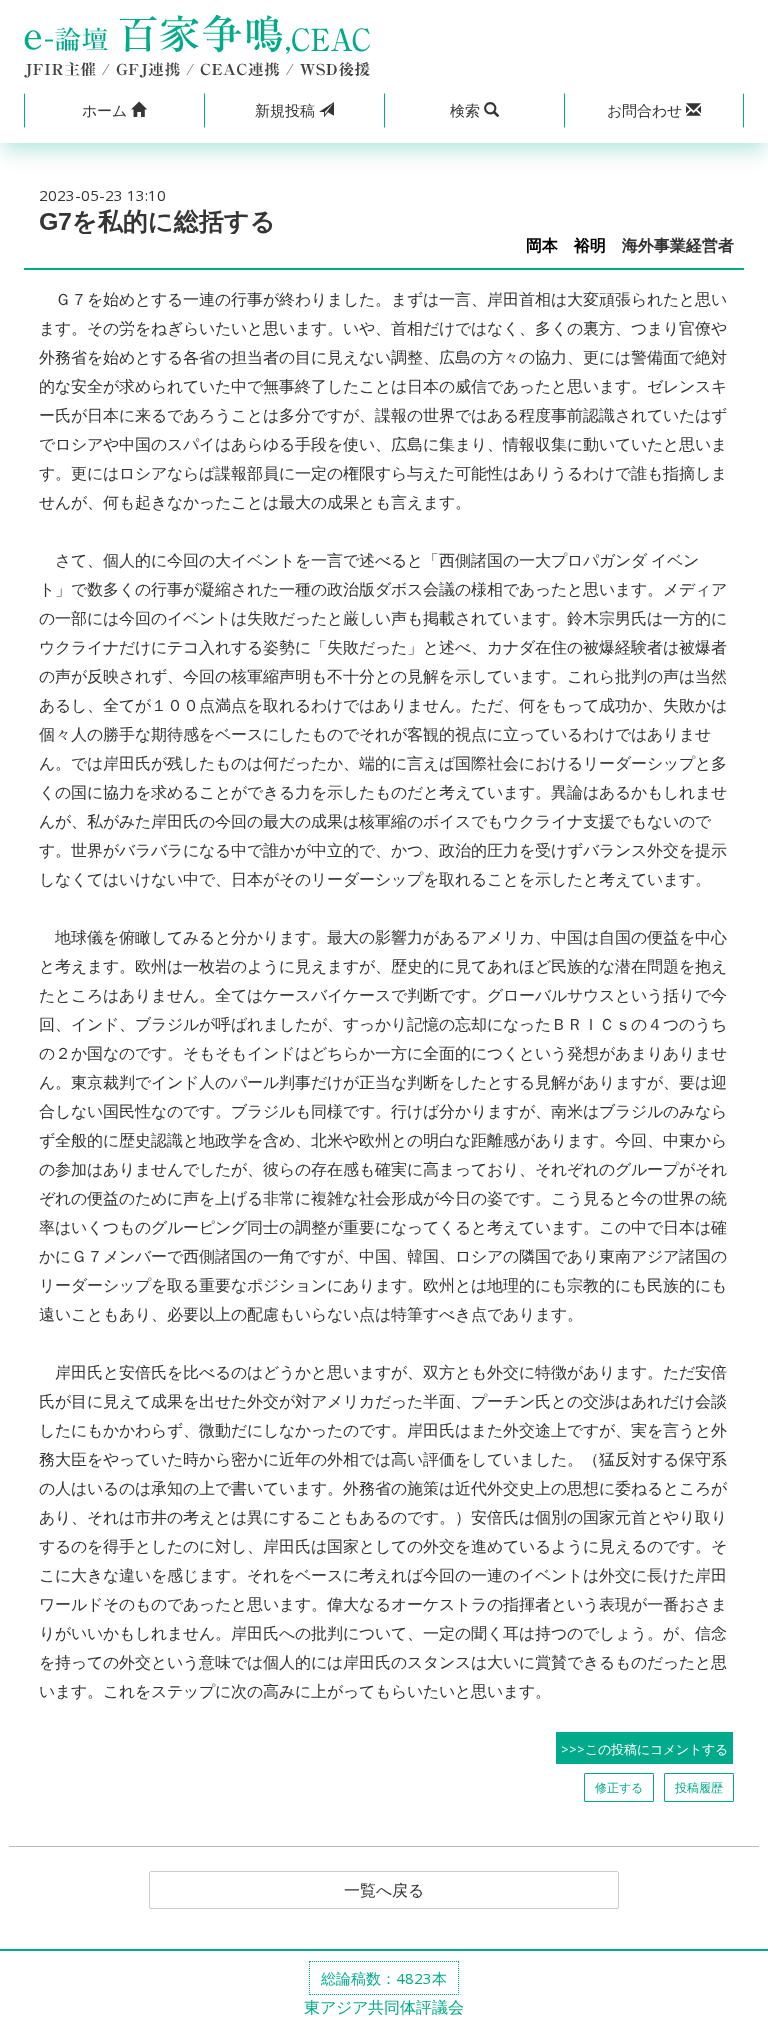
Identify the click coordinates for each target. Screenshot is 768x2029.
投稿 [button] (287, 110)
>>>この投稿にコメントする (644, 1749)
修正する (619, 1787)
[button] (114, 110)
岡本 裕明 (566, 245)
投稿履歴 (699, 1787)
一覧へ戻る (384, 1890)
